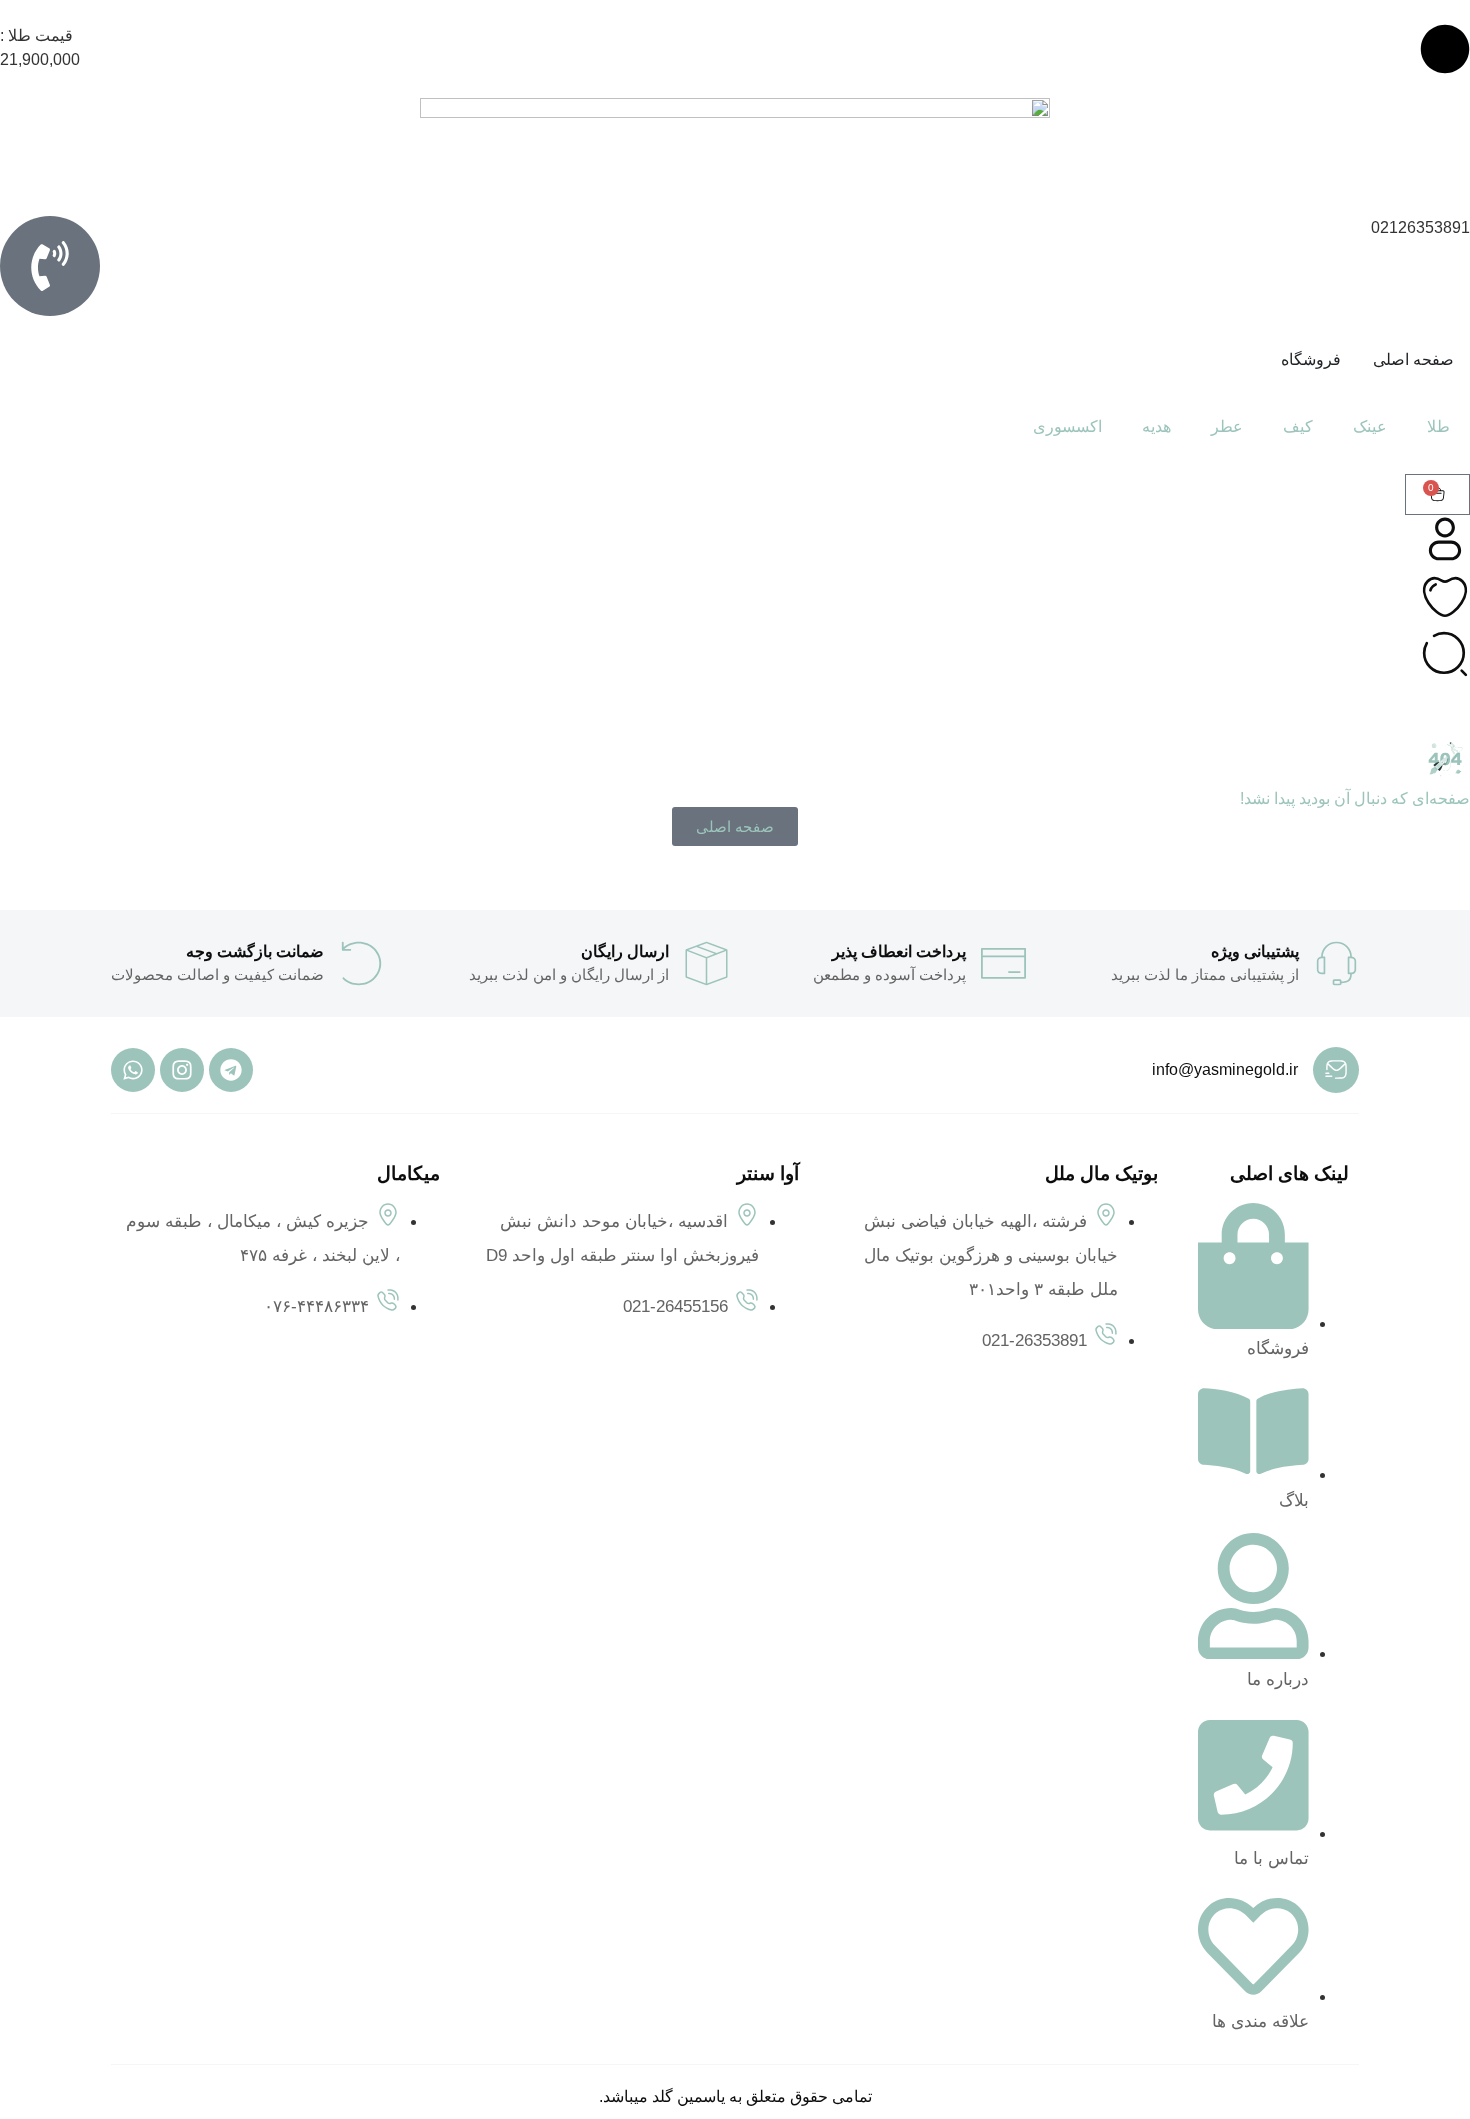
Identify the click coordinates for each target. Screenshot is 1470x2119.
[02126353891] (50, 266)
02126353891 (1420, 227)
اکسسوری (1067, 426)
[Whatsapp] (133, 1070)
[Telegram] (231, 1070)
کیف (1298, 426)
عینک (1370, 426)
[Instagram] (182, 1070)
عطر (1227, 426)
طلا (1438, 426)
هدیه (1156, 426)
